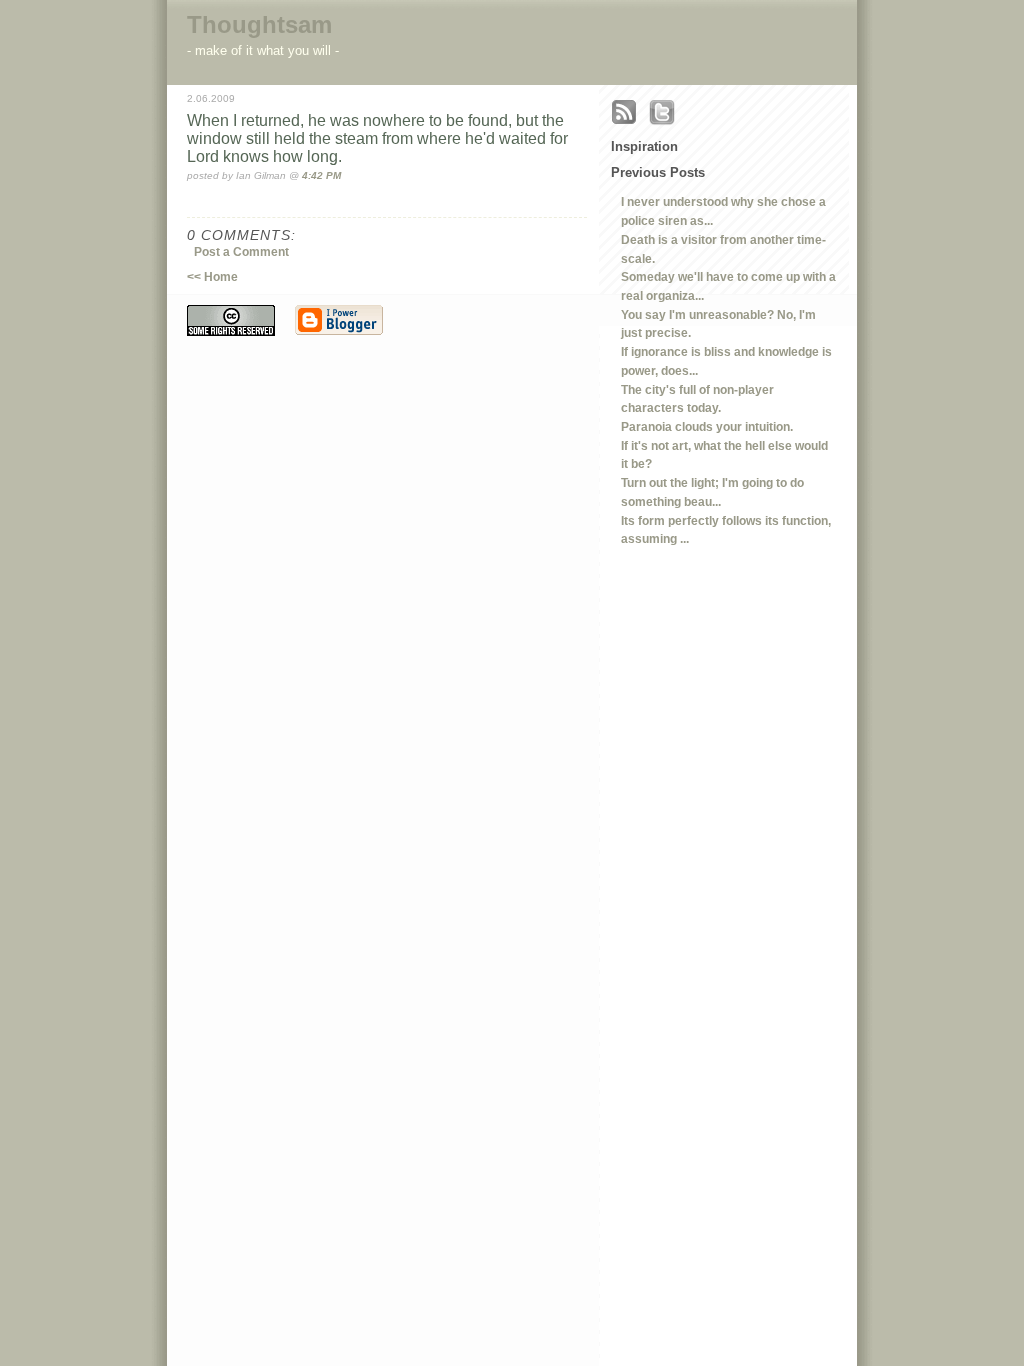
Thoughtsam (259, 24)
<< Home (212, 276)
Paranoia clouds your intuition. (707, 426)
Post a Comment (241, 251)
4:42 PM (321, 175)
